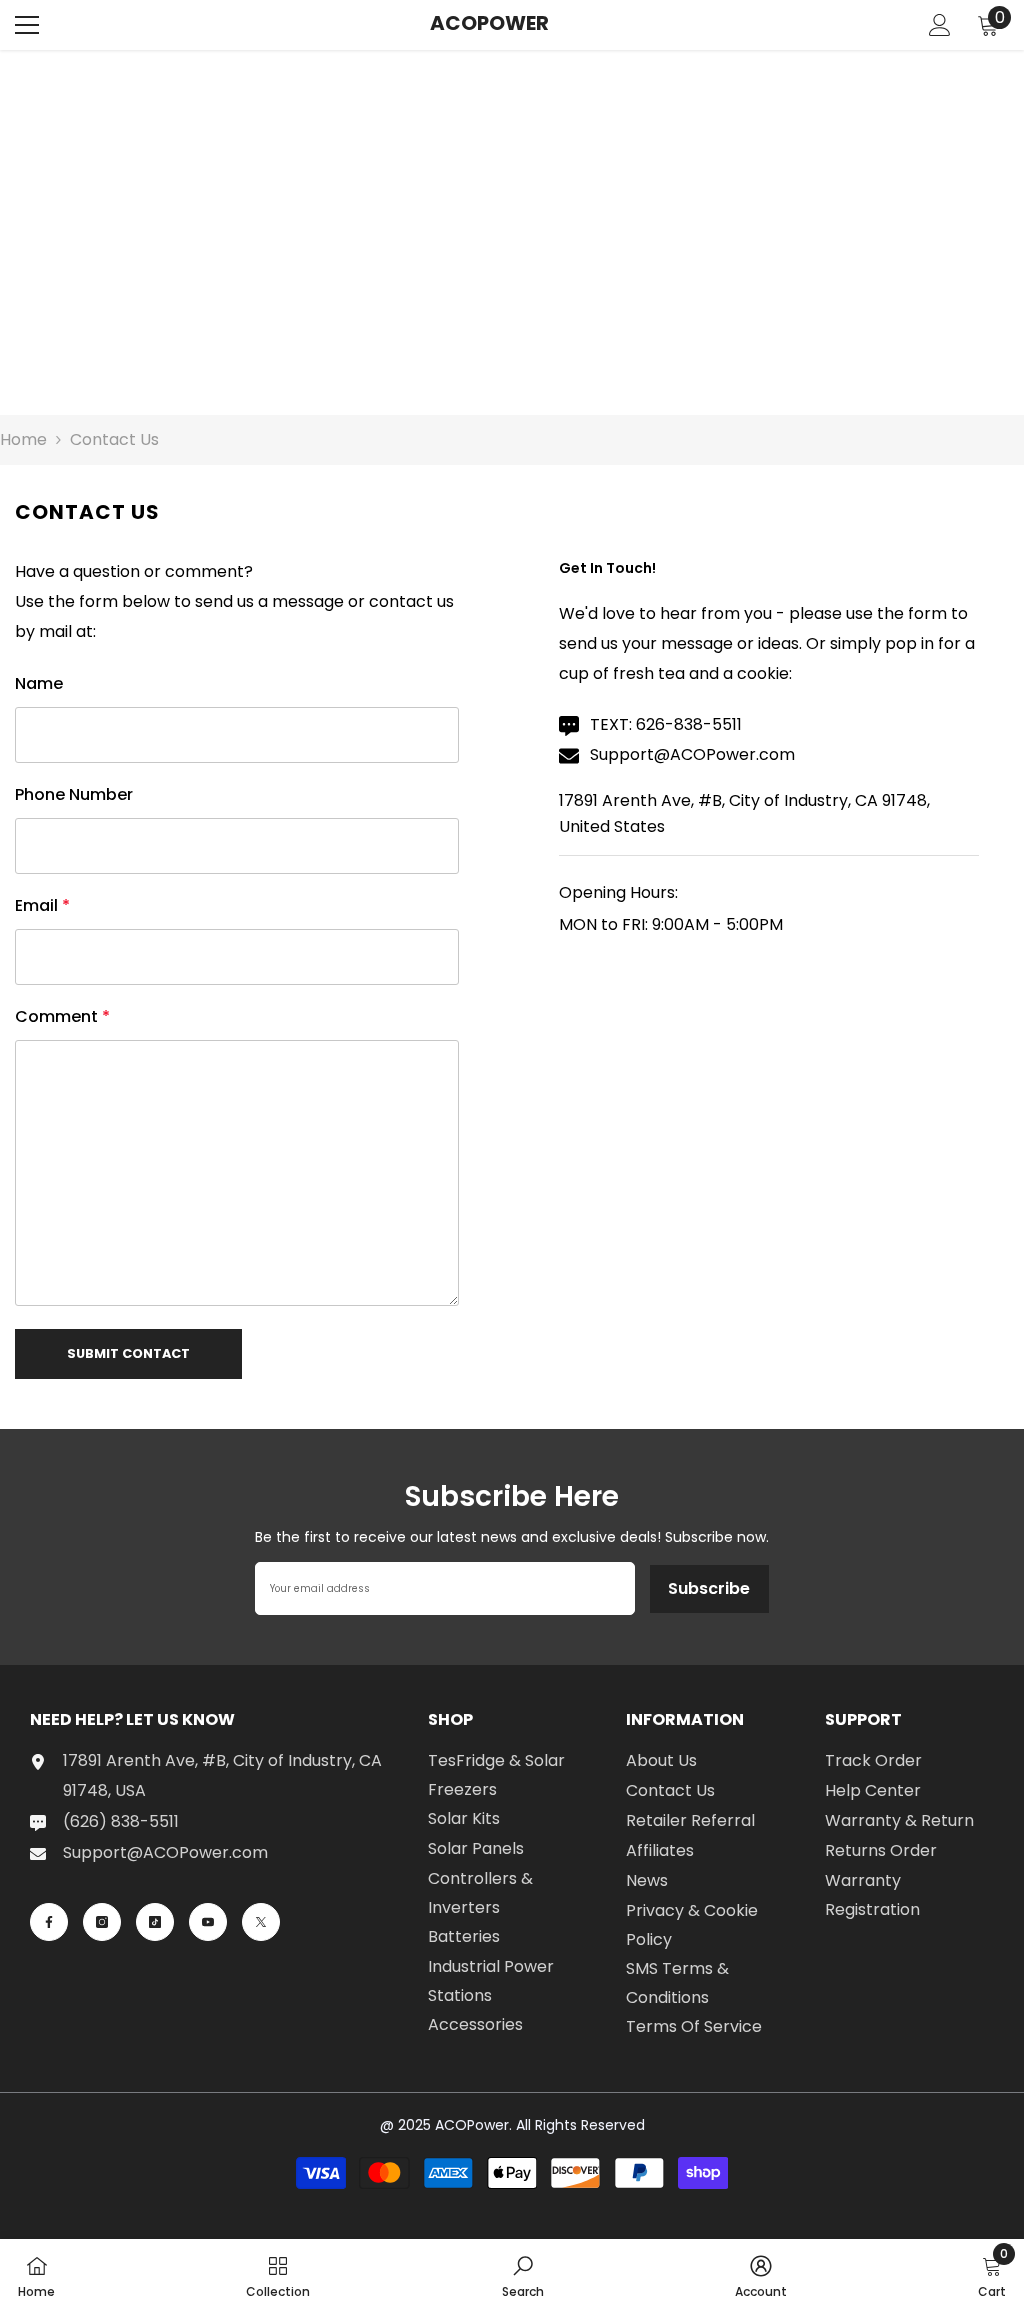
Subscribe (709, 1588)
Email (42, 905)
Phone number (74, 794)
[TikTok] (155, 1922)
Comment (62, 1016)
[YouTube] (208, 1922)
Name (39, 683)
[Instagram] (102, 1922)
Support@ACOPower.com (692, 754)
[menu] (27, 25)
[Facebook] (49, 1922)
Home (23, 439)
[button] (128, 1354)
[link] (523, 2274)
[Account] (940, 25)
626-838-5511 (689, 724)
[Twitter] (261, 1922)
